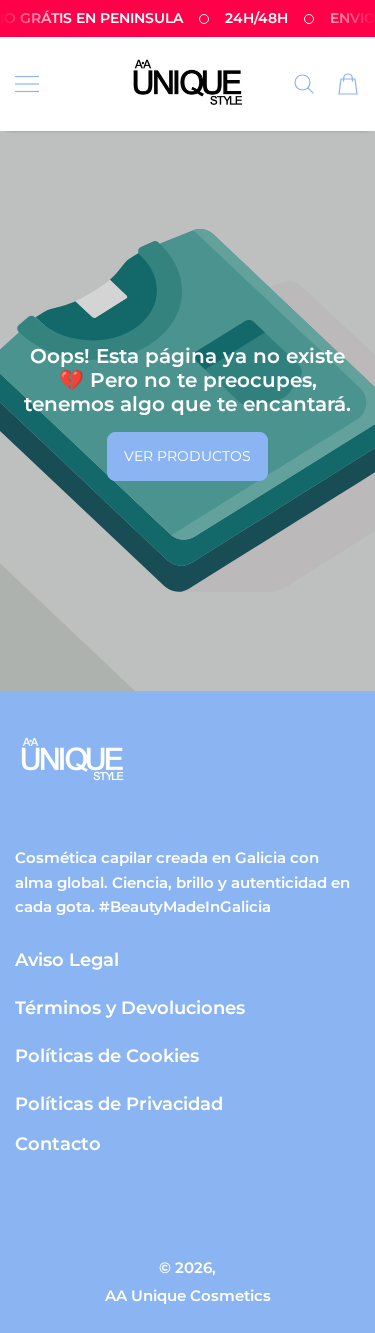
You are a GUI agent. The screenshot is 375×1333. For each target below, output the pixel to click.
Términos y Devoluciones (130, 1007)
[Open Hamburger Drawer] (27, 84)
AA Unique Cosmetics (188, 1295)
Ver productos (187, 456)
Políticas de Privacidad (119, 1103)
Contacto (58, 1143)
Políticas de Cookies (107, 1055)
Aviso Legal (67, 959)
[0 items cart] (348, 84)
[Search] (304, 84)
